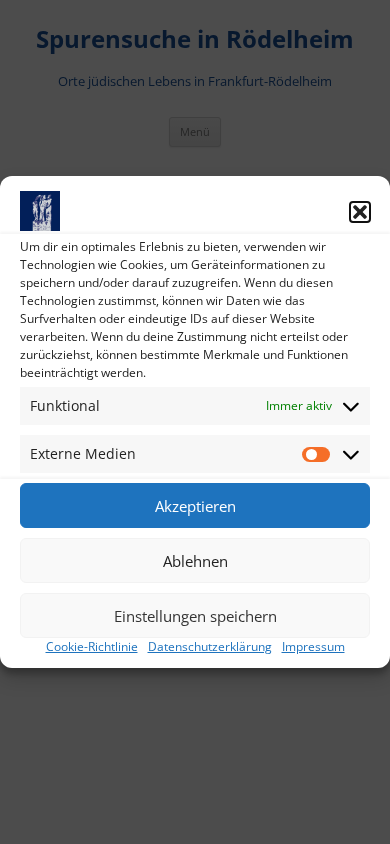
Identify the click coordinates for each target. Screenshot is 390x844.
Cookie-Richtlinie (92, 646)
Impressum (313, 646)
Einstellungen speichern (195, 616)
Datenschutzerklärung (210, 646)
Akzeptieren (195, 506)
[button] (360, 212)
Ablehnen (195, 561)
